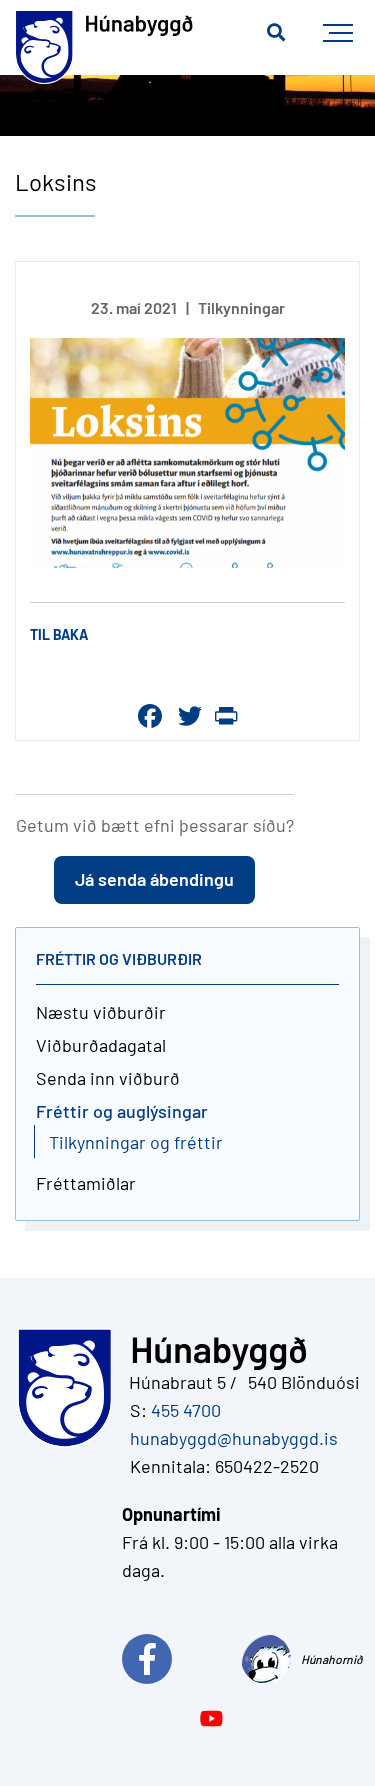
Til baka (59, 634)
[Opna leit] (276, 33)
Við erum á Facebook (181, 1659)
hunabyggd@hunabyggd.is (230, 1438)
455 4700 (186, 1410)
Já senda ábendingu (154, 879)
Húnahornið (330, 1659)
